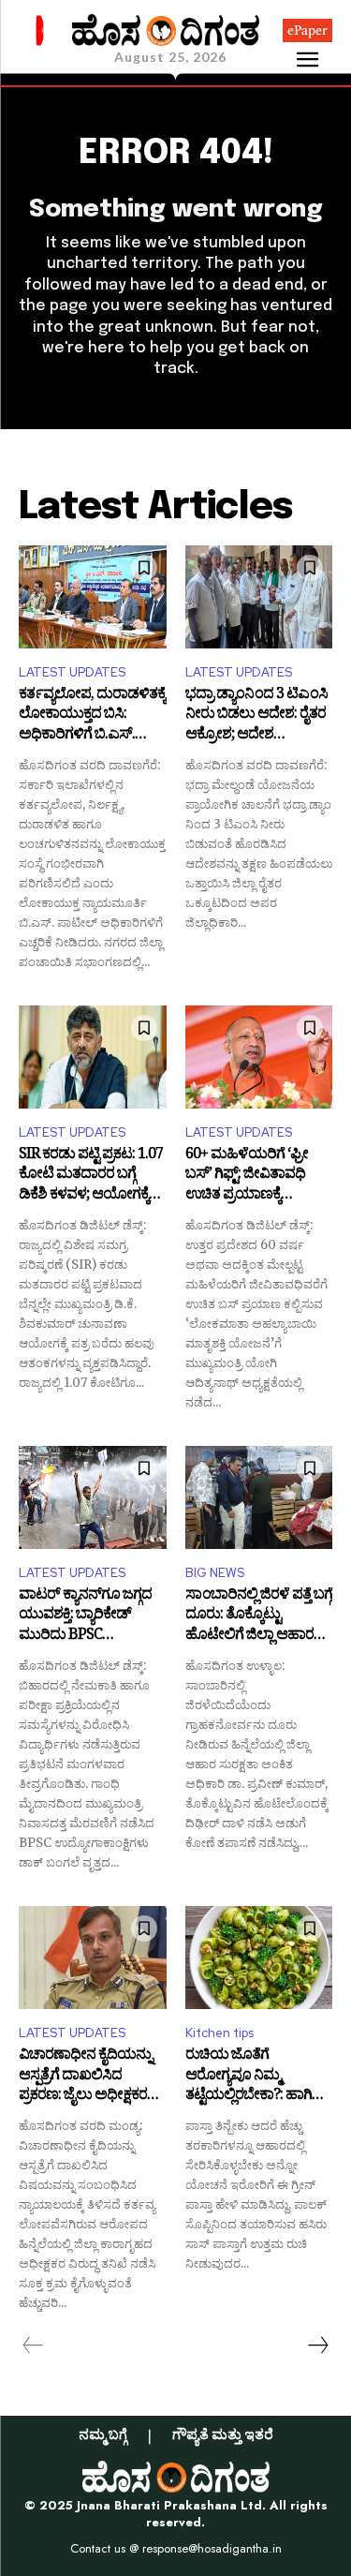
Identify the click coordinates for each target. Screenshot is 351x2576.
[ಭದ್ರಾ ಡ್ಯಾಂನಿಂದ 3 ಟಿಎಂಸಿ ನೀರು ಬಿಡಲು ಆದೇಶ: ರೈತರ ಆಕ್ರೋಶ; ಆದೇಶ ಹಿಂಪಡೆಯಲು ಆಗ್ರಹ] (259, 597)
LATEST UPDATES (72, 672)
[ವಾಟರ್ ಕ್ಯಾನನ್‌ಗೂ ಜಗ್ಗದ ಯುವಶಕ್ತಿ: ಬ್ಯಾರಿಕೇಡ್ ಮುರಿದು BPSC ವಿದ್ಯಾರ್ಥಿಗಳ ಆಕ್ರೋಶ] (93, 1497)
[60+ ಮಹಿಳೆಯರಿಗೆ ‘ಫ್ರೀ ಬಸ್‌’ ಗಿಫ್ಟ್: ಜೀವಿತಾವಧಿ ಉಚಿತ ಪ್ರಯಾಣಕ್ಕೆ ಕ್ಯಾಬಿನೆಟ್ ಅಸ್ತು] (259, 1057)
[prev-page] (33, 2345)
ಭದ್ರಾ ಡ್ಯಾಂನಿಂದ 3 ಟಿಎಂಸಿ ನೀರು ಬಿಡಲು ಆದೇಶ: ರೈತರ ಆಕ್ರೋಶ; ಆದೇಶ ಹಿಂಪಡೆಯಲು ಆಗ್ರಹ (256, 716)
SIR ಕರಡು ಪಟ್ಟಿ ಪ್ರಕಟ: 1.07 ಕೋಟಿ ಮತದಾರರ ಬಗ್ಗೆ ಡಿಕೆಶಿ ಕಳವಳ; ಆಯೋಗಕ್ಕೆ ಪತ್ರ (91, 1176)
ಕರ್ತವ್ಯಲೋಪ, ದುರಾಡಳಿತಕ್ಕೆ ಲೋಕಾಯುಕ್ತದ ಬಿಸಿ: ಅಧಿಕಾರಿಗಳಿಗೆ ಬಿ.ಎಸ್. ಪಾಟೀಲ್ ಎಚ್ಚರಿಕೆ (92, 716)
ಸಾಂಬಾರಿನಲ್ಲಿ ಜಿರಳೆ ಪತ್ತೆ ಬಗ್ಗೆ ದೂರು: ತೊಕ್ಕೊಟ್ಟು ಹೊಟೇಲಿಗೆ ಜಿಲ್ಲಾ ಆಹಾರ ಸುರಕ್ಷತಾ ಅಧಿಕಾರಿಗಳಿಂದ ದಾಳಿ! (259, 1617)
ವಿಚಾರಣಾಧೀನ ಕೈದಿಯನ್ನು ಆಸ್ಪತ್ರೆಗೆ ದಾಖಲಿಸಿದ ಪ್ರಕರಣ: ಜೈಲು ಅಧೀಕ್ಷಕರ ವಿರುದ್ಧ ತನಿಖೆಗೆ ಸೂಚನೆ (85, 2077)
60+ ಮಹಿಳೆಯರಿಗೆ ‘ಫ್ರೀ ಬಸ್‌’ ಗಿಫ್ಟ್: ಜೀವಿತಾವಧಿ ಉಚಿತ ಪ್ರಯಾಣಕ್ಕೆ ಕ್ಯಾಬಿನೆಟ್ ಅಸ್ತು (247, 1176)
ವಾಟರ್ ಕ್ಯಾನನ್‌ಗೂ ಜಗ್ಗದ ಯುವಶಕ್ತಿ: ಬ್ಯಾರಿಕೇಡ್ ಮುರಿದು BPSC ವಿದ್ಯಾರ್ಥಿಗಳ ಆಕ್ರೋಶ (85, 1617)
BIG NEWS (215, 1573)
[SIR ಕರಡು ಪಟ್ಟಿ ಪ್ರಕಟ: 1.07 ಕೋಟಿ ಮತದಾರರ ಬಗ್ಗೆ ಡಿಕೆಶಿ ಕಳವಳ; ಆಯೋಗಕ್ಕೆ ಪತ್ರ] (93, 1057)
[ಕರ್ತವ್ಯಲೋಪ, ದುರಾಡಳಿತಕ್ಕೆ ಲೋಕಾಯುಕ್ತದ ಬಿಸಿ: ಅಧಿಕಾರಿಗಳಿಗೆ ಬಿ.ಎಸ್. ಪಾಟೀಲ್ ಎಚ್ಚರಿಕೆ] (93, 597)
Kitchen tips (219, 2033)
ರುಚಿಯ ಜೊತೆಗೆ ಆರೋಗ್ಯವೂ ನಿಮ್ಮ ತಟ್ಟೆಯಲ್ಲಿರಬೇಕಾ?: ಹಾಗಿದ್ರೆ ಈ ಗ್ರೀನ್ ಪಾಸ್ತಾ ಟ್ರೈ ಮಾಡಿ (254, 2077)
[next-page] (317, 2345)
